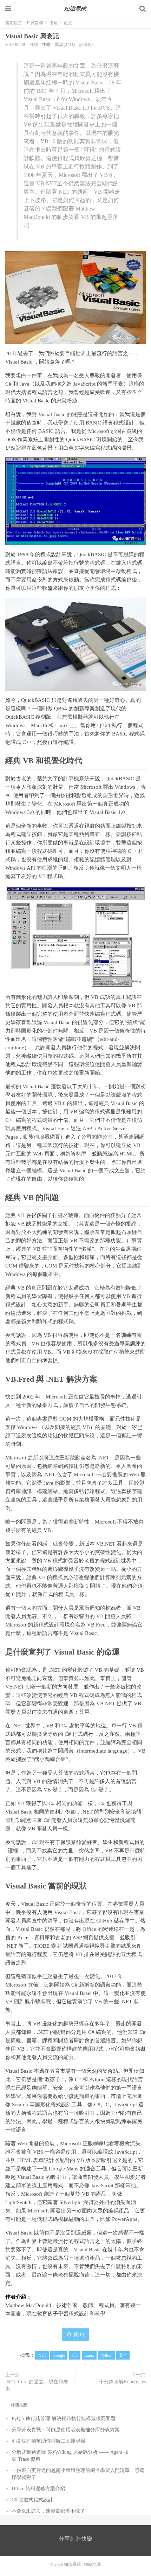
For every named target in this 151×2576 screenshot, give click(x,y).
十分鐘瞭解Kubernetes (122, 2382)
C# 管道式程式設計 (32, 2500)
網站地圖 (92, 2564)
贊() (79, 2335)
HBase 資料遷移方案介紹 (38, 2489)
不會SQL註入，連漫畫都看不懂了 (48, 2511)
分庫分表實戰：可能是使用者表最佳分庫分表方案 (66, 2430)
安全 (123, 2355)
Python (106, 2355)
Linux (89, 2355)
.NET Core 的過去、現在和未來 (37, 2385)
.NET (42, 2355)
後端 (53, 23)
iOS (75, 2355)
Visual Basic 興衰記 (32, 36)
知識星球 (75, 9)
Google (59, 2355)
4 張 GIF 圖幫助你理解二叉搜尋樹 (48, 2441)
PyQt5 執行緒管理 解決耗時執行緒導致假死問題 (64, 2419)
